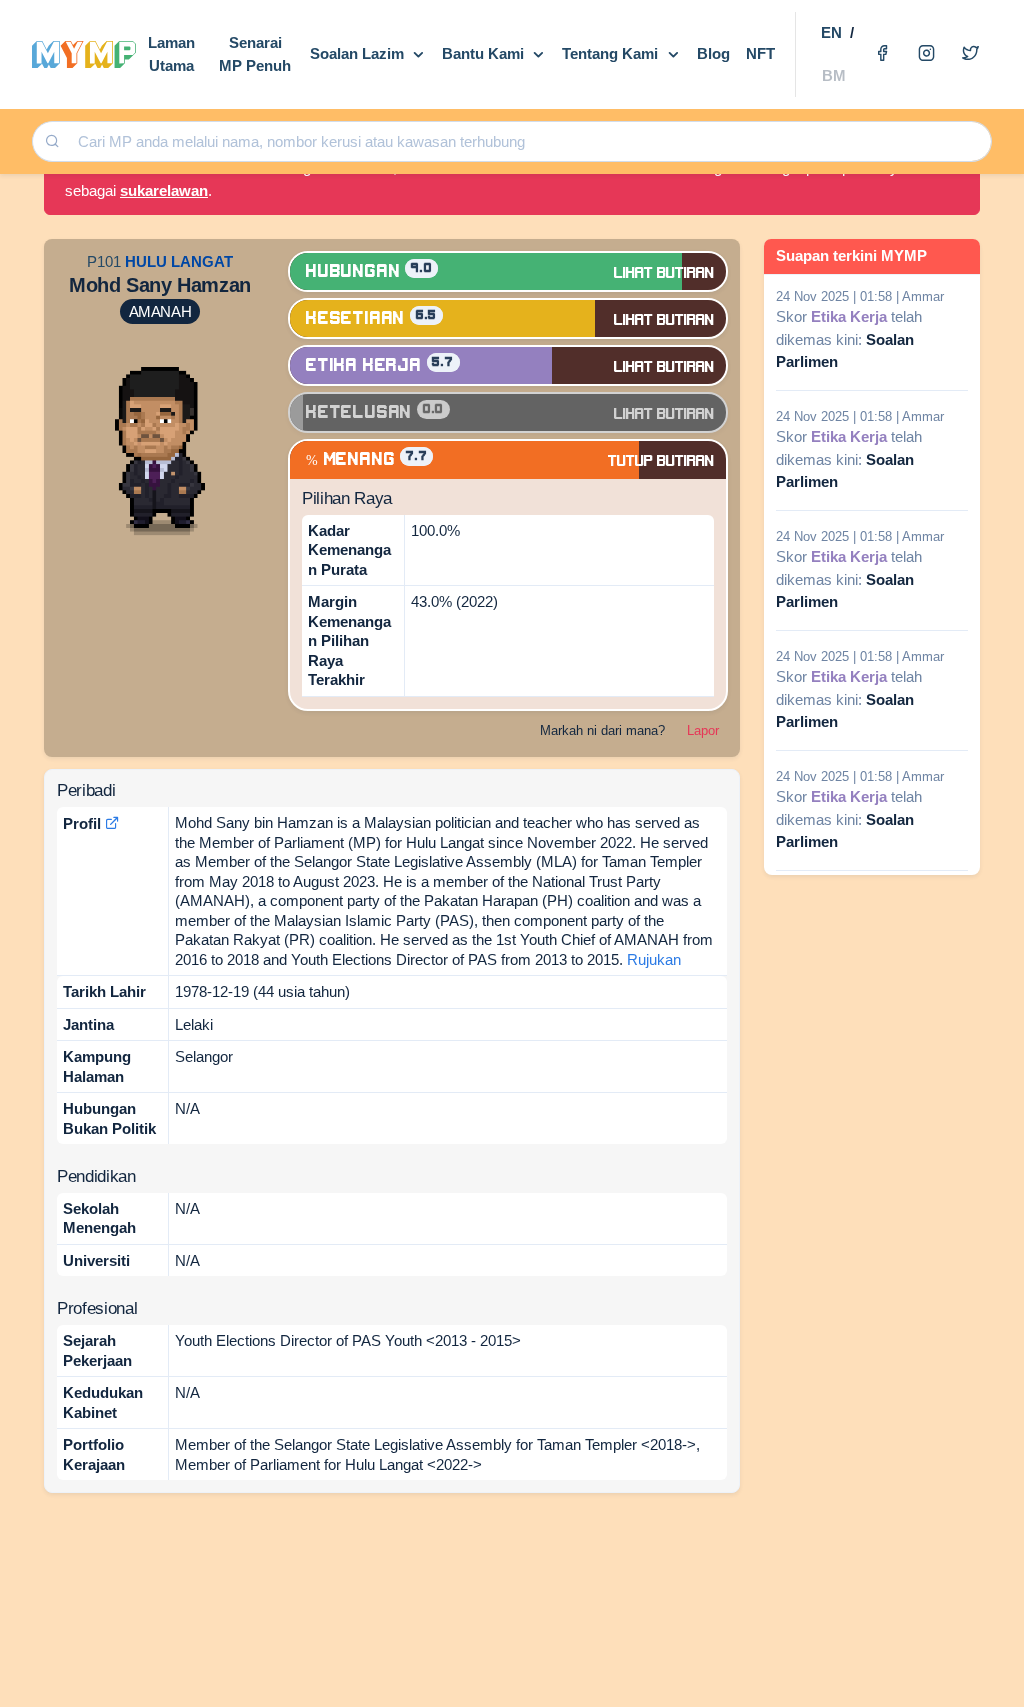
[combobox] (527, 141)
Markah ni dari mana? (602, 730)
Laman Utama (171, 54)
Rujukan (654, 959)
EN (831, 32)
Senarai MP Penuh (255, 54)
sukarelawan (164, 190)
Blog (713, 53)
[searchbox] (529, 141)
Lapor (703, 730)
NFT (760, 53)
